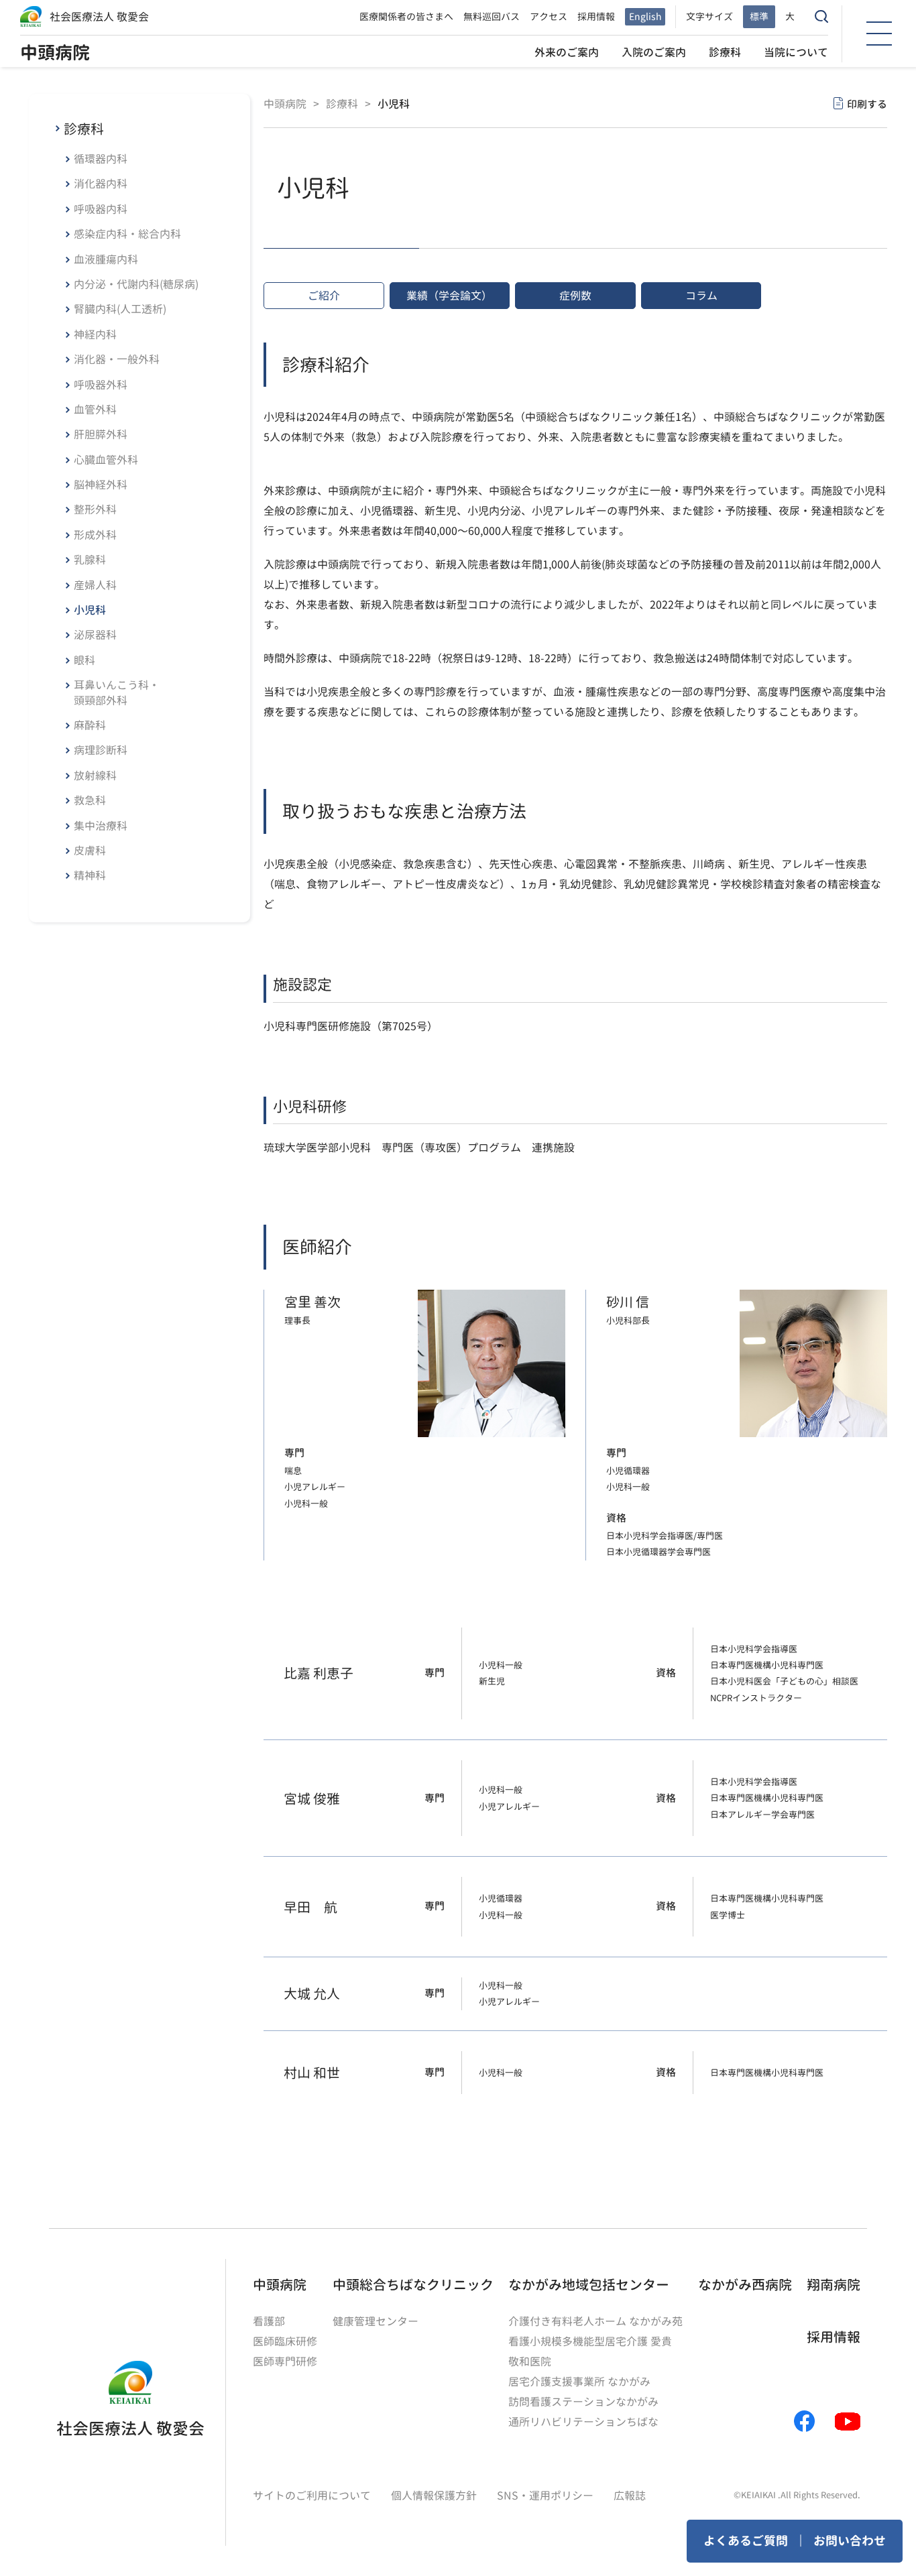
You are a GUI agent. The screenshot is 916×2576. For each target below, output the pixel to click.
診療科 (725, 52)
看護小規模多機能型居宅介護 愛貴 (590, 2341)
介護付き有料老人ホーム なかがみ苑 (595, 2321)
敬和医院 (530, 2362)
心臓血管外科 (106, 460)
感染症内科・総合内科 (127, 234)
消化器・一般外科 (117, 359)
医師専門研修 (285, 2362)
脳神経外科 (101, 485)
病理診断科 (101, 750)
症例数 (575, 296)
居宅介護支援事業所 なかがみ (579, 2382)
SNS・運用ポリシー (545, 2496)
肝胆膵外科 (101, 434)
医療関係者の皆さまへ (406, 16)
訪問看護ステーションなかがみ (583, 2402)
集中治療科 (101, 826)
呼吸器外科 (101, 385)
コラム (701, 296)
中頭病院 (55, 52)
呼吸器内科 (101, 209)
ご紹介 (324, 296)
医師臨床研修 (285, 2341)
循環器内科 (101, 159)
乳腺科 (90, 560)
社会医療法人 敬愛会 (99, 17)
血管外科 (95, 410)
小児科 (90, 610)
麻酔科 (90, 725)
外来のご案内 (567, 52)
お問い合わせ (850, 2541)
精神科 (90, 875)
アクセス (549, 16)
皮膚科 (90, 851)
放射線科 (95, 776)
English (645, 16)
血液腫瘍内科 (106, 259)
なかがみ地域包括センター (589, 2284)
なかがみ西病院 (745, 2284)
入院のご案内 (654, 52)
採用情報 (596, 16)
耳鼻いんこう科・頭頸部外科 (117, 692)
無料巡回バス (492, 16)
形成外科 (95, 535)
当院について (796, 52)
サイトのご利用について (312, 2496)
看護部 (269, 2321)
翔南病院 (834, 2284)
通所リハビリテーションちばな (583, 2422)
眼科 (84, 660)
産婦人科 (95, 585)
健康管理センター (376, 2321)
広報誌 (630, 2496)
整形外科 (95, 509)
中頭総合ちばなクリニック (413, 2284)
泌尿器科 (95, 635)
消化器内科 (101, 184)
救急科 (90, 800)
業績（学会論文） (449, 296)
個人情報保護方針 (434, 2496)
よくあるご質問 (746, 2541)
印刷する (867, 104)
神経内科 (95, 334)
